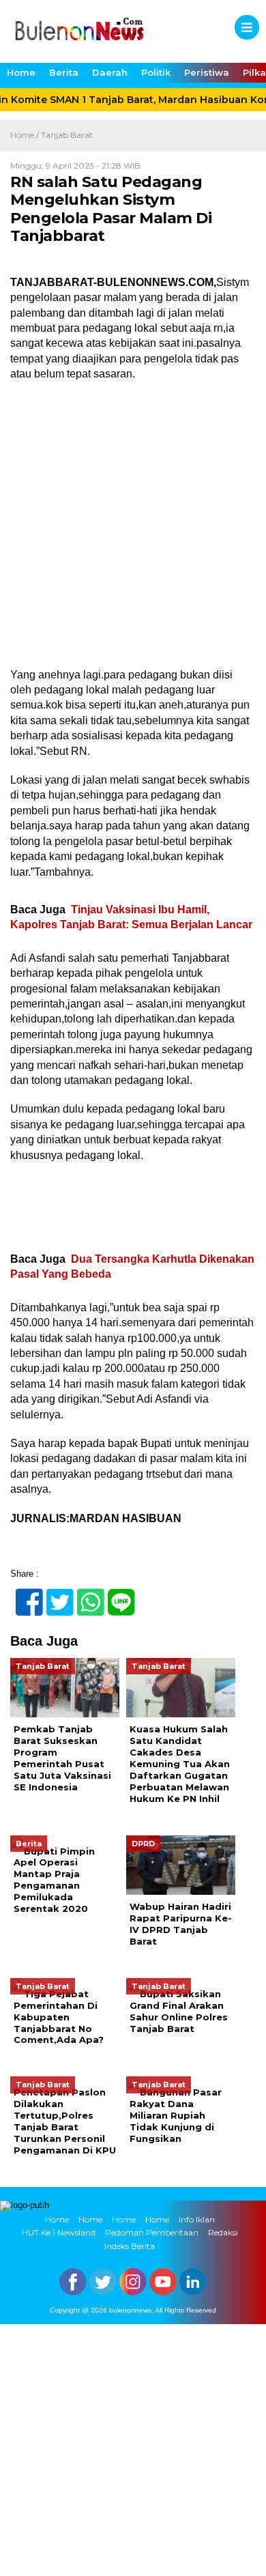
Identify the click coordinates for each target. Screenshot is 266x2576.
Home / (26, 135)
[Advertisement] (133, 529)
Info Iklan (197, 2219)
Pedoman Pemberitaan (152, 2232)
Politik (156, 72)
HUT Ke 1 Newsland (59, 2232)
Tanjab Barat (67, 135)
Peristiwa (207, 72)
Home (21, 72)
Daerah (110, 72)
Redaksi (223, 2232)
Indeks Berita (130, 2246)
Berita (64, 72)
